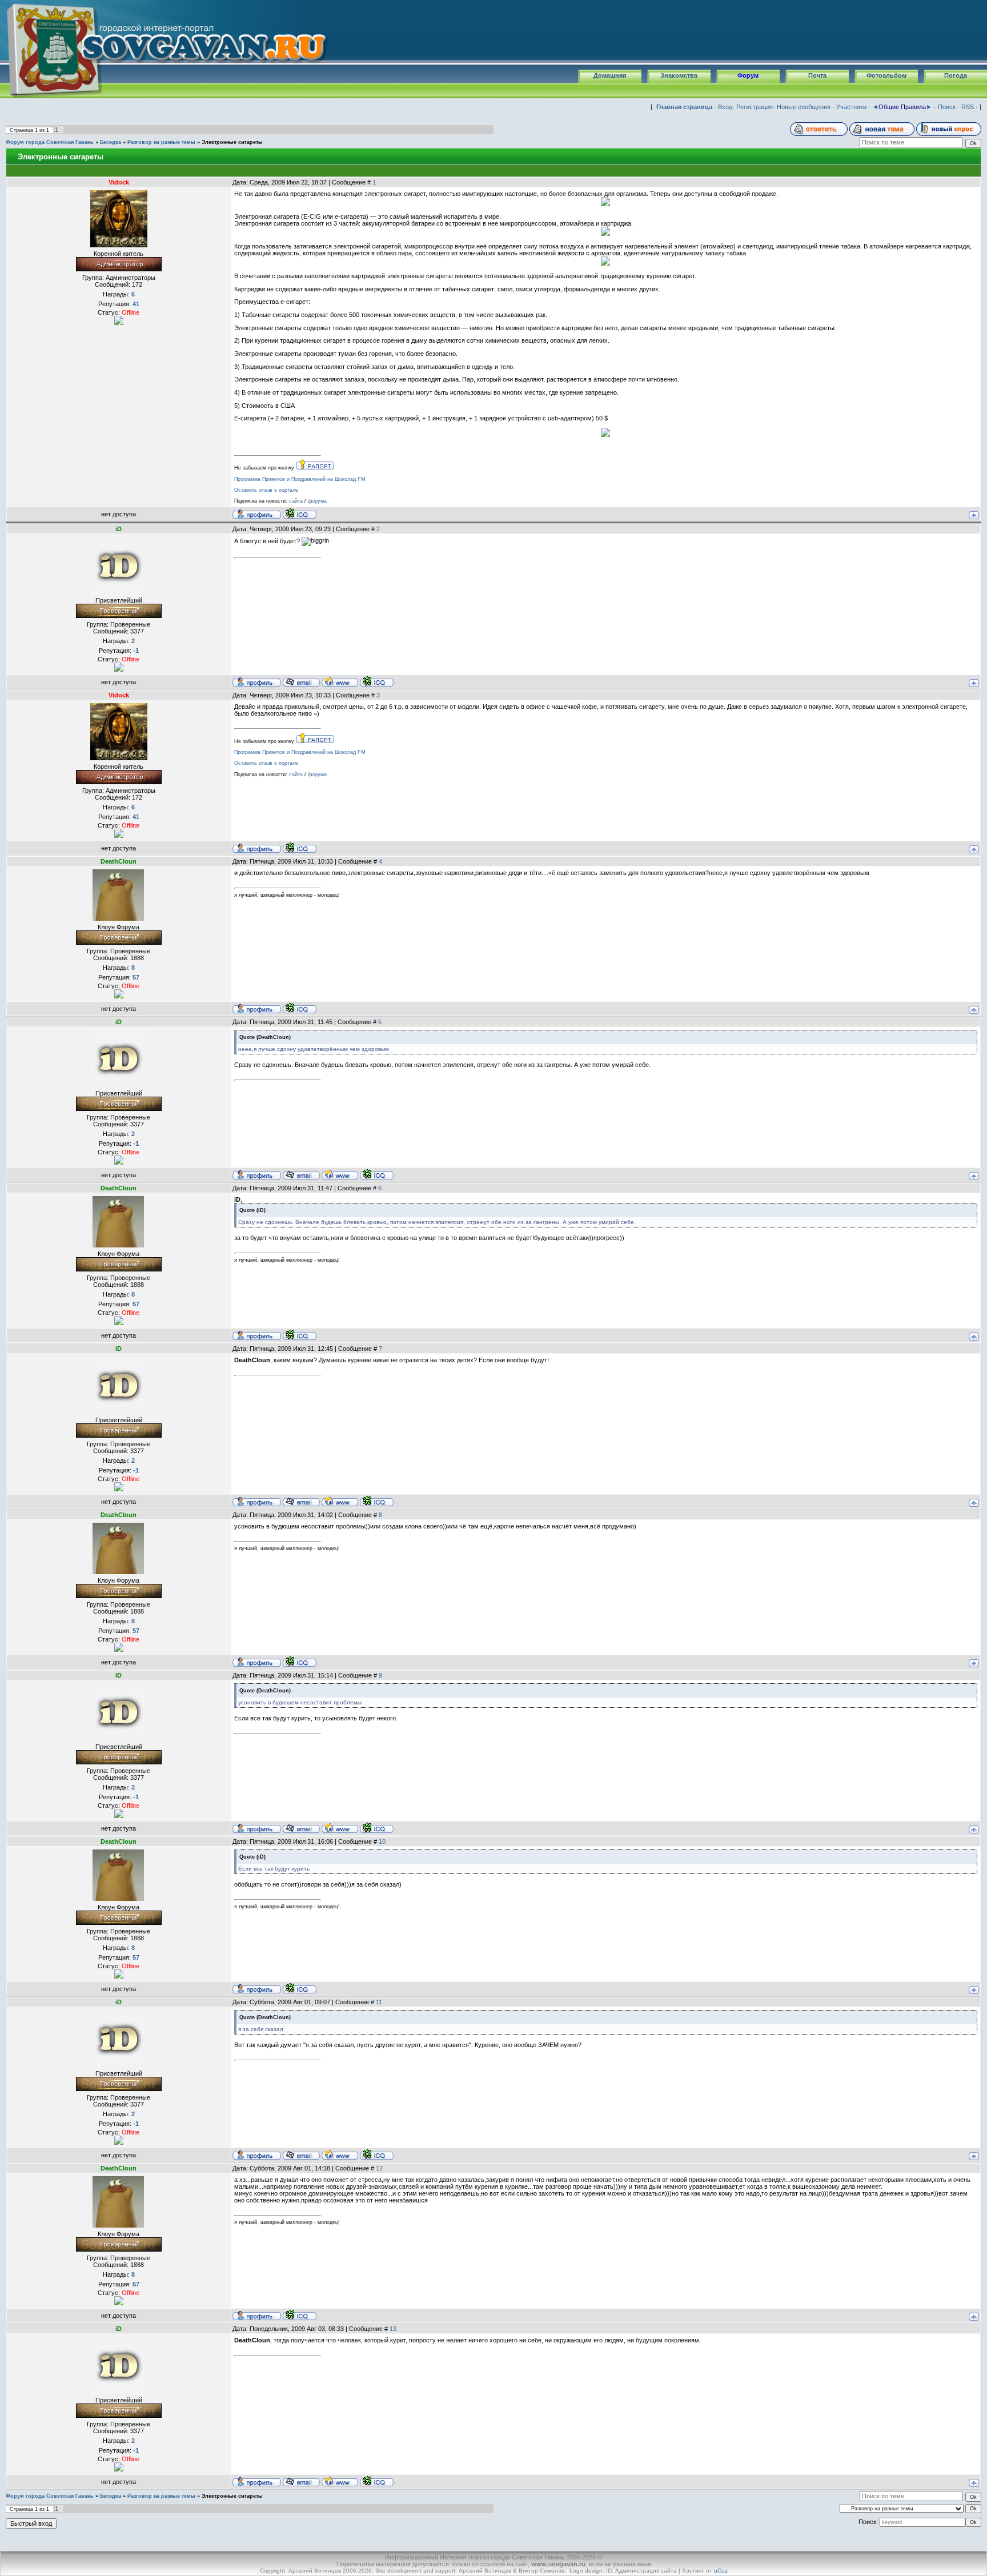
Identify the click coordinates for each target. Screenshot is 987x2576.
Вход (725, 107)
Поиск (947, 107)
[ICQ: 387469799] (300, 1008)
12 (379, 2168)
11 (379, 2002)
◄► (902, 107)
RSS (968, 107)
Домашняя (610, 75)
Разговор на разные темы (161, 142)
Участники (851, 107)
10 (382, 1841)
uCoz (721, 2571)
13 (393, 2329)
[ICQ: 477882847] (377, 681)
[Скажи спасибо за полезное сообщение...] (119, 320)
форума (317, 501)
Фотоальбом (886, 75)
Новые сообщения (804, 107)
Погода (956, 75)
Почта (817, 75)
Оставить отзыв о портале (266, 490)
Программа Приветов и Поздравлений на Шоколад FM (300, 479)
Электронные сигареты (232, 142)
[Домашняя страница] (340, 681)
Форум (748, 75)
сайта (296, 501)
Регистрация (755, 107)
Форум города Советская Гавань (50, 142)
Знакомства (679, 75)
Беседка (111, 142)
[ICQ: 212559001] (300, 513)
